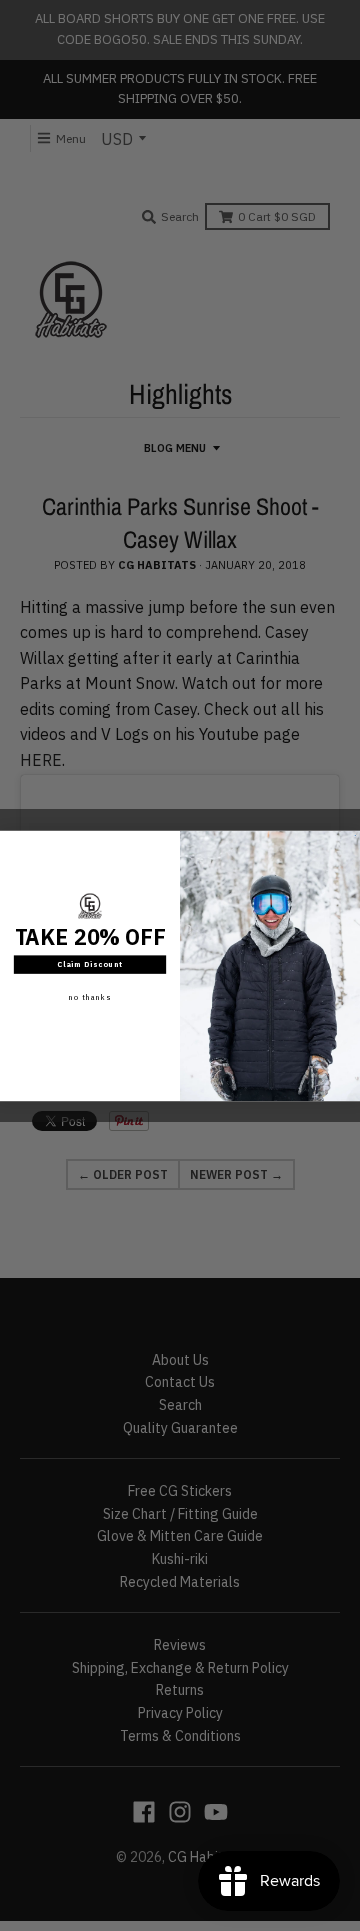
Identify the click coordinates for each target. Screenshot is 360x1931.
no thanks (90, 996)
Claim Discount (90, 963)
